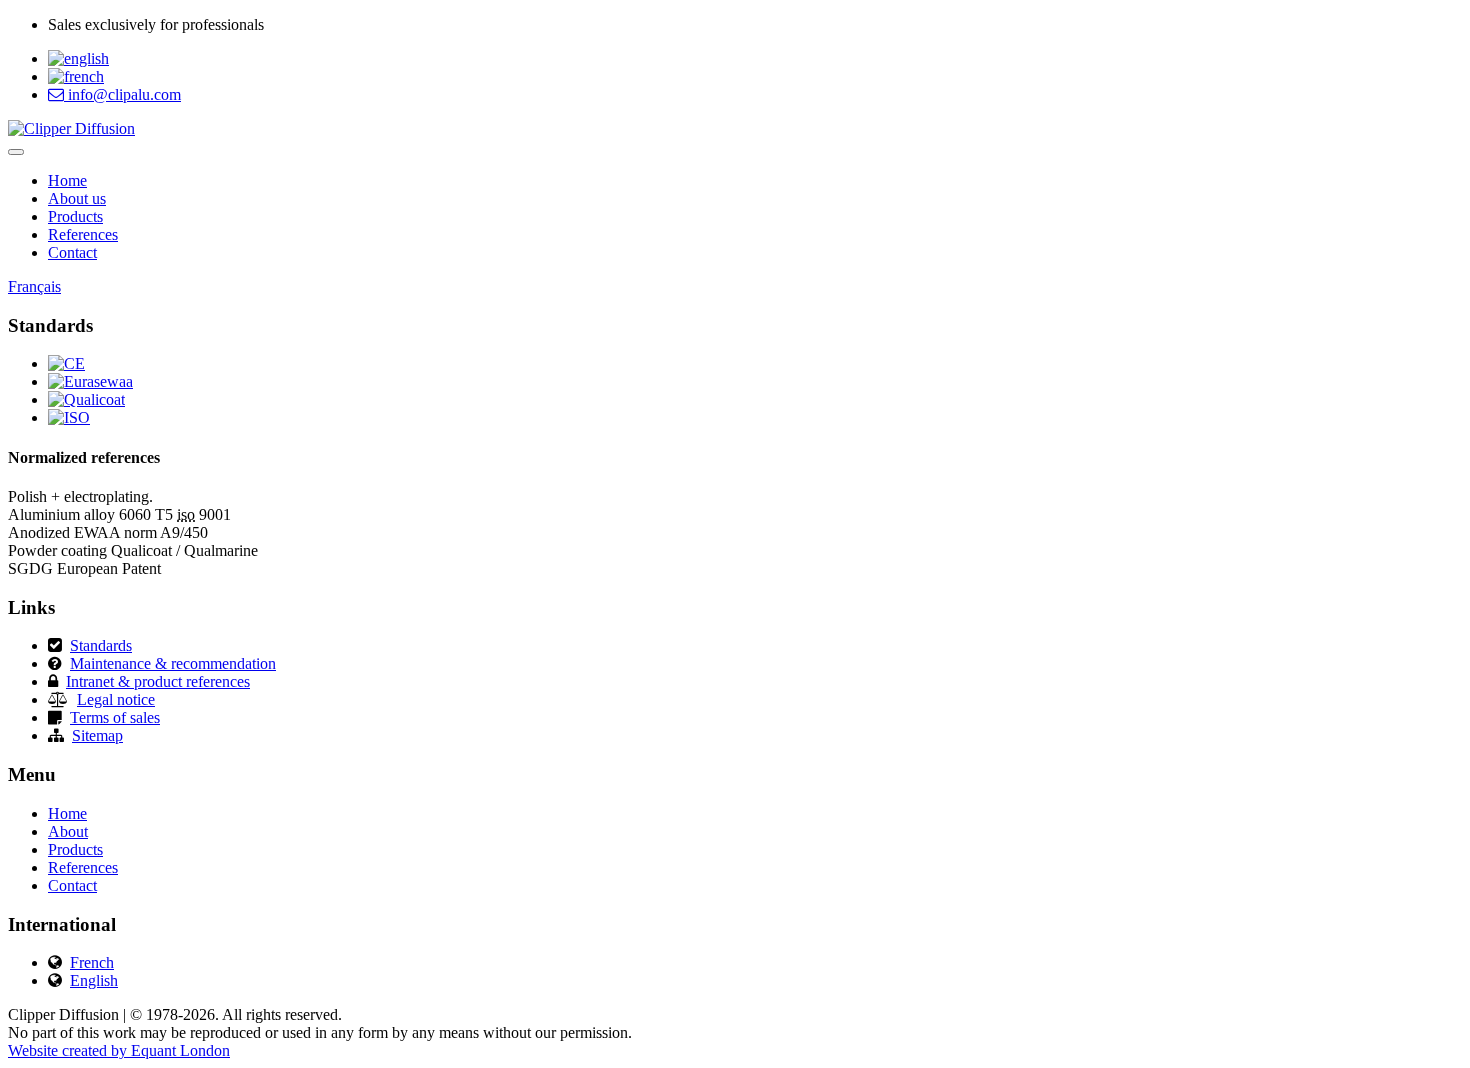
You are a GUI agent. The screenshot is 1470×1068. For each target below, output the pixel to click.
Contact (72, 252)
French (92, 962)
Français (34, 286)
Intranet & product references (158, 681)
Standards (101, 645)
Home (67, 180)
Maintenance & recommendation (173, 663)
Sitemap (97, 735)
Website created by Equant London (119, 1050)
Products (75, 216)
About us (77, 198)
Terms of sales (115, 717)
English (94, 980)
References (83, 234)
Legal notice (116, 699)
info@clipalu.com (122, 94)
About (68, 831)
